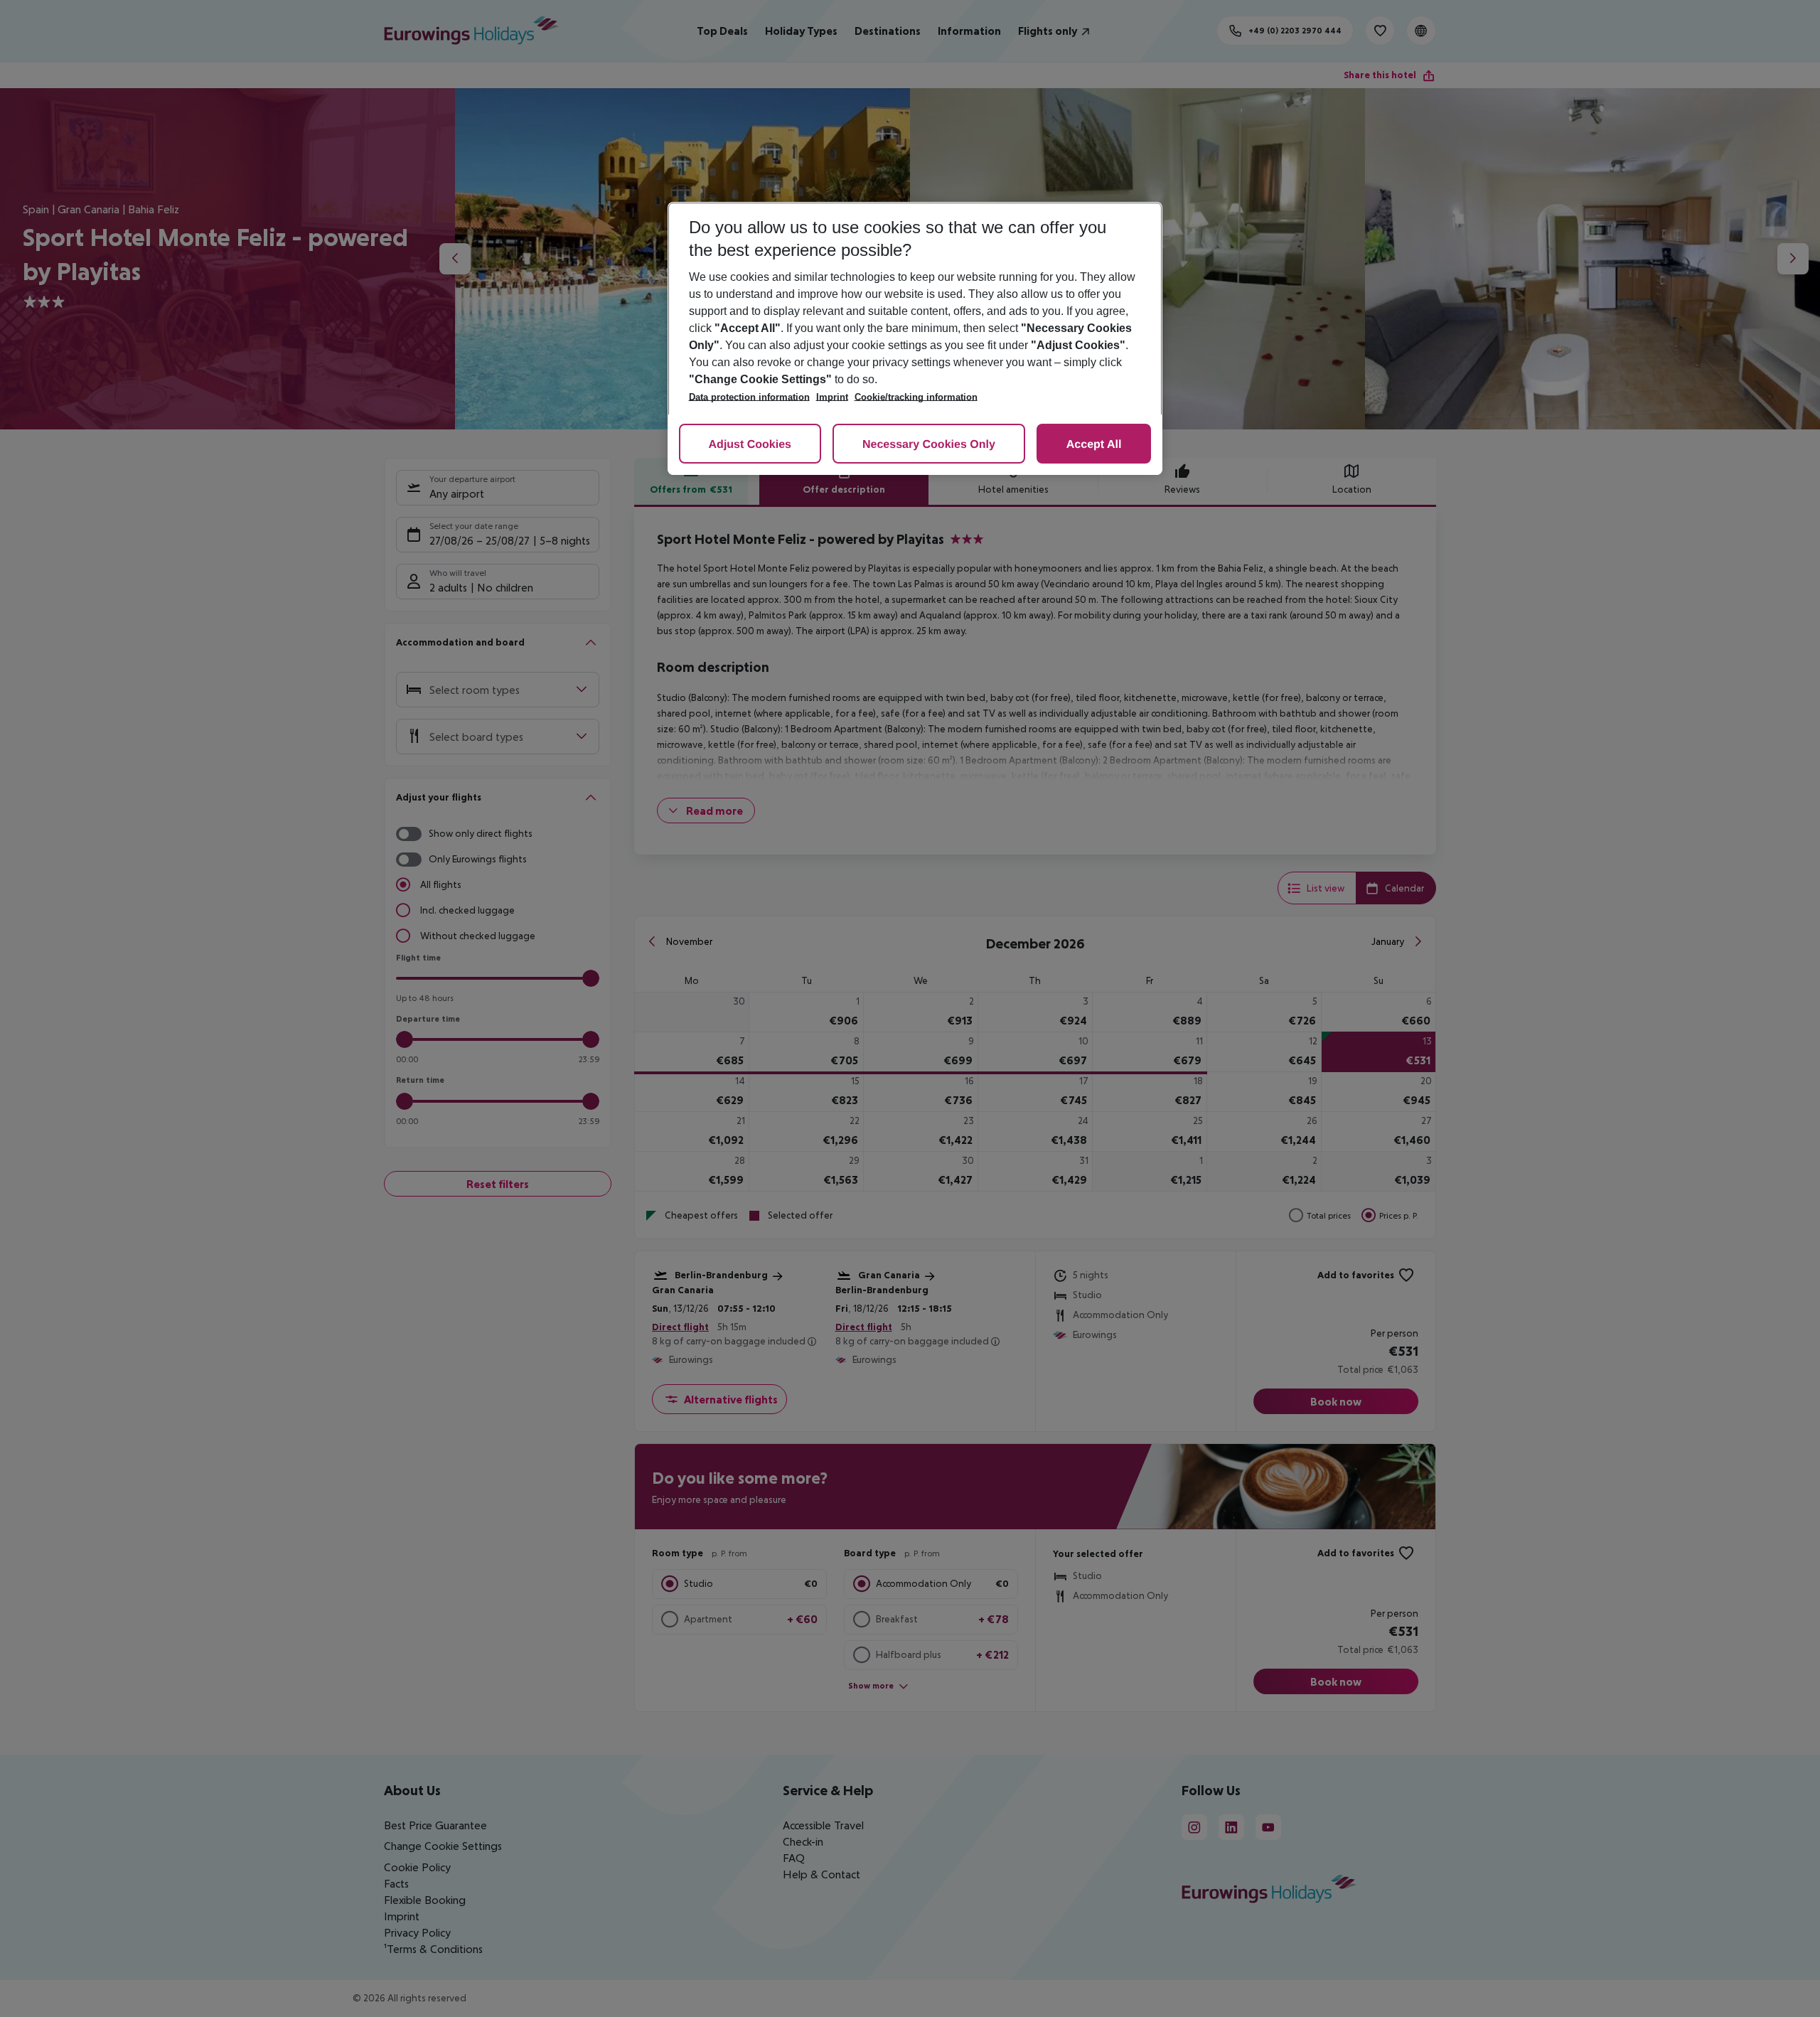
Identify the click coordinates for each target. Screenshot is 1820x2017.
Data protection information (749, 397)
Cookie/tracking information (916, 397)
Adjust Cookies (750, 445)
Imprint (832, 397)
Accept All (1094, 445)
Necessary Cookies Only (929, 445)
